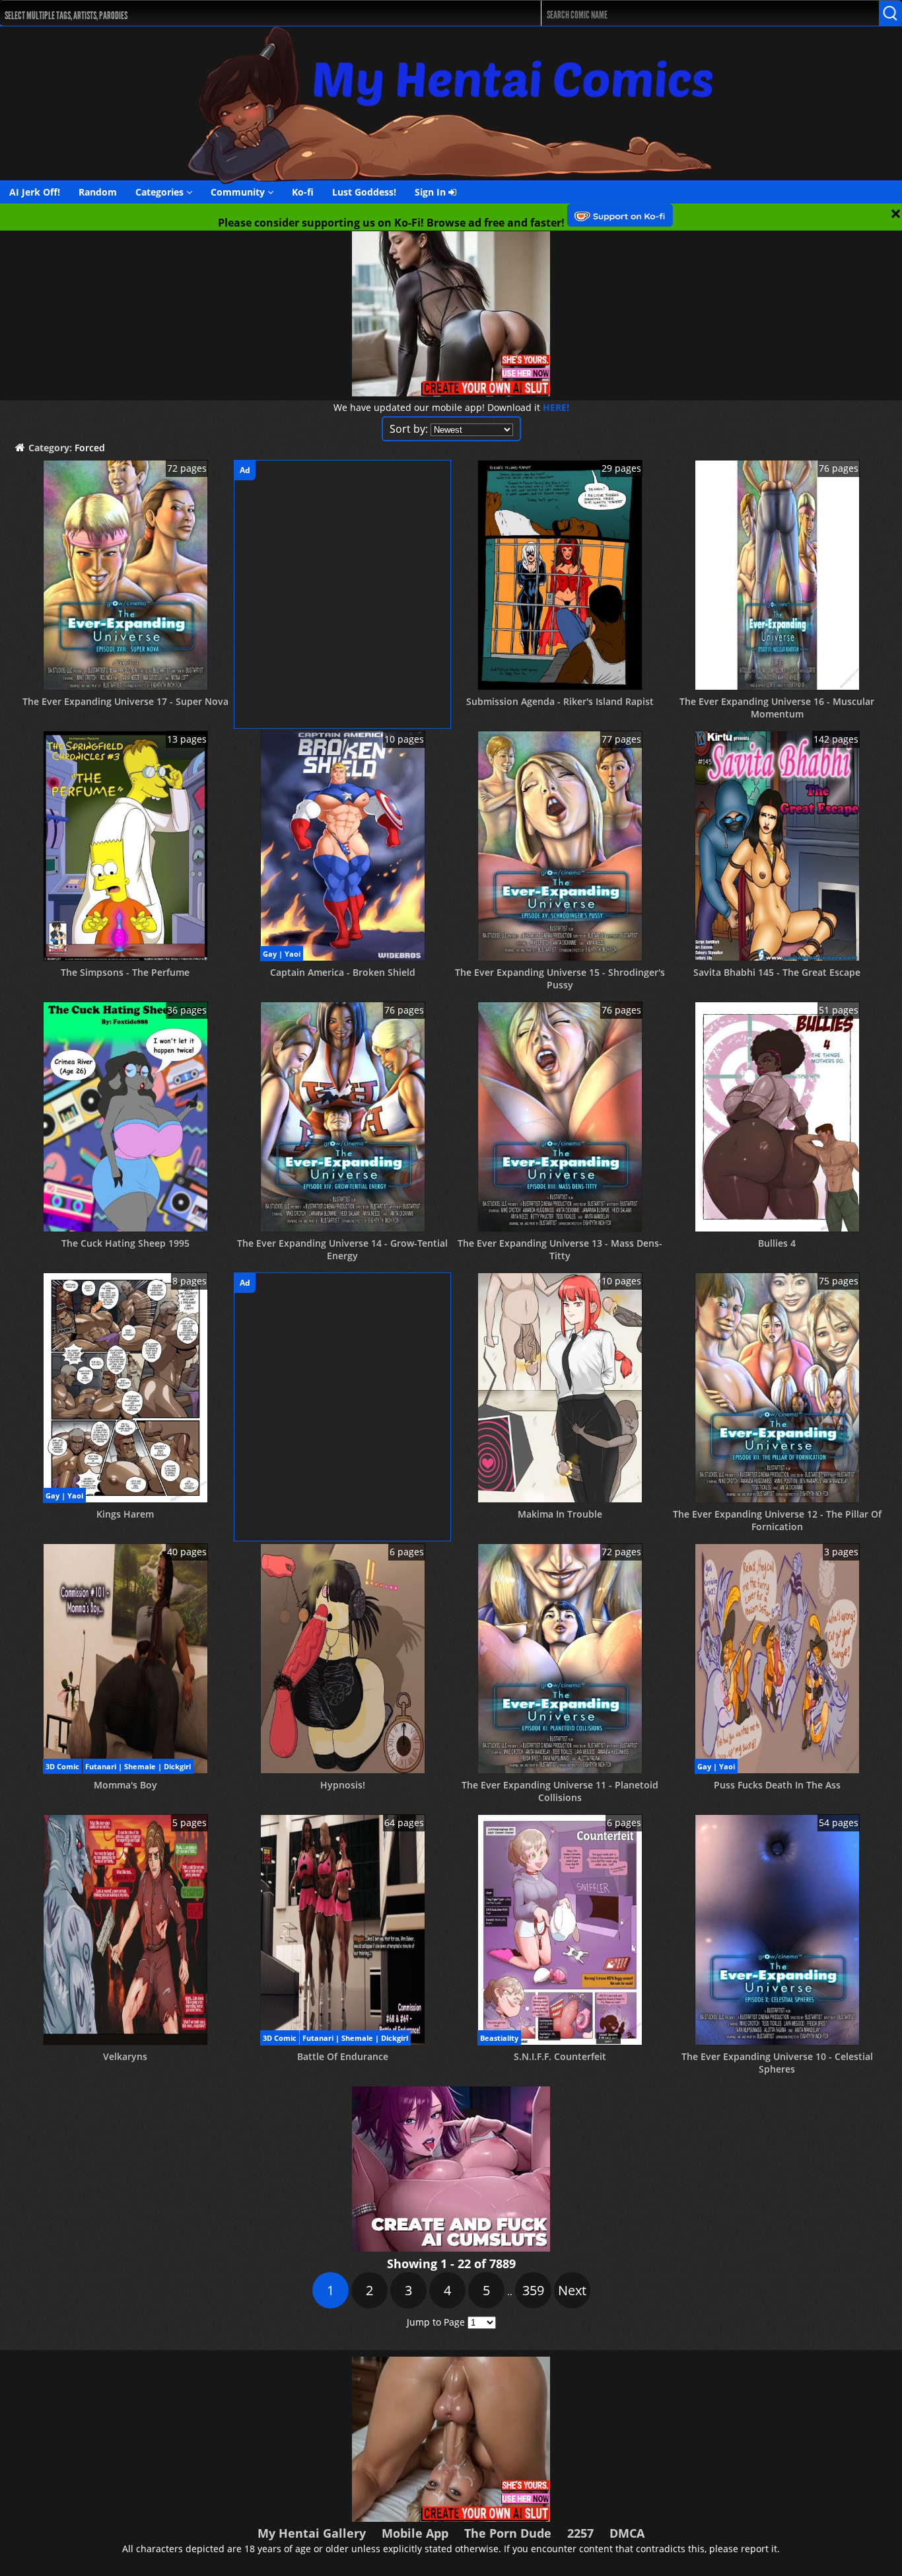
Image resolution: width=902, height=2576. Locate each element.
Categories (161, 192)
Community (239, 192)
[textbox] (247, 14)
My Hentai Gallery (312, 2533)
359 (533, 2290)
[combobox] (243, 13)
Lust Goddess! (364, 192)
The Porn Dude (508, 2533)
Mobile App (415, 2533)
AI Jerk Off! (35, 192)
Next (572, 2290)
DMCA (627, 2533)
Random (98, 192)
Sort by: (409, 429)
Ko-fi (303, 192)
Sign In (432, 192)
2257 (580, 2533)
